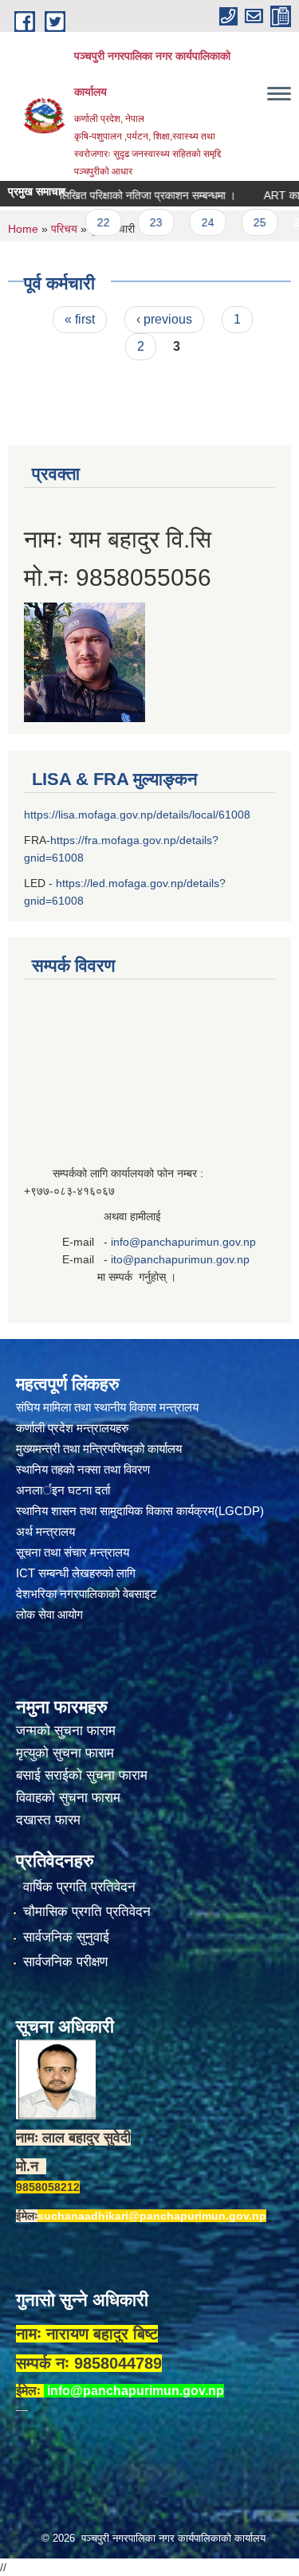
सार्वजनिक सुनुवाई (66, 1937)
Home (23, 229)
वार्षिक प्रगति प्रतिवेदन (79, 1887)
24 (185, 222)
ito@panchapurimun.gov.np (180, 1259)
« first (80, 319)
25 (237, 222)
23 (133, 222)
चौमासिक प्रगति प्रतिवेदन (87, 1912)
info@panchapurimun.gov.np (183, 1242)
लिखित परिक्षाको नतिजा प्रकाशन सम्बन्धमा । (125, 195)
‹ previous (164, 319)
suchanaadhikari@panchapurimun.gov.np (152, 2216)
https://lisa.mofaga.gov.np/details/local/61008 (137, 815)
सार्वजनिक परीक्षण (65, 1962)
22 (81, 222)
